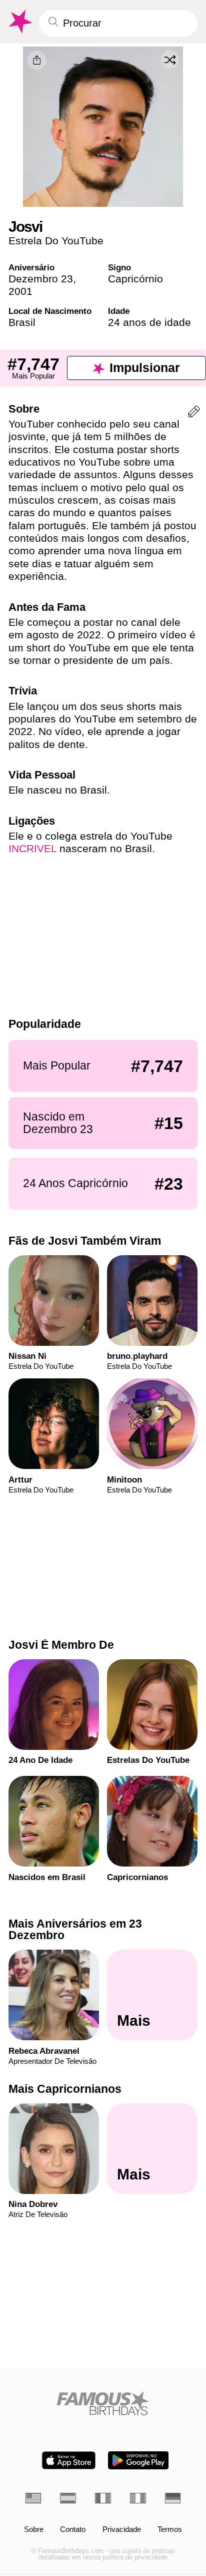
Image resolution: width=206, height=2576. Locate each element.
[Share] (36, 60)
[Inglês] (33, 2498)
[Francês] (103, 2498)
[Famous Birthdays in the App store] (69, 2460)
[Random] (170, 60)
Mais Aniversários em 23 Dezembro (75, 1929)
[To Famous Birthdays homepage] (19, 22)
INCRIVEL (32, 848)
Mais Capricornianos (65, 2089)
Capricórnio (135, 279)
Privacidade (122, 2530)
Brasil (22, 322)
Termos (170, 2530)
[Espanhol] (68, 2498)
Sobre (34, 2530)
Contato (73, 2530)
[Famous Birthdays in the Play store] (138, 2460)
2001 (20, 291)
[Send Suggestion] (194, 413)
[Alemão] (173, 2498)
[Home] (103, 2403)
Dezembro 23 (41, 279)
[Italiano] (138, 2498)
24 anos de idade (149, 322)
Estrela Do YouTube (56, 241)
